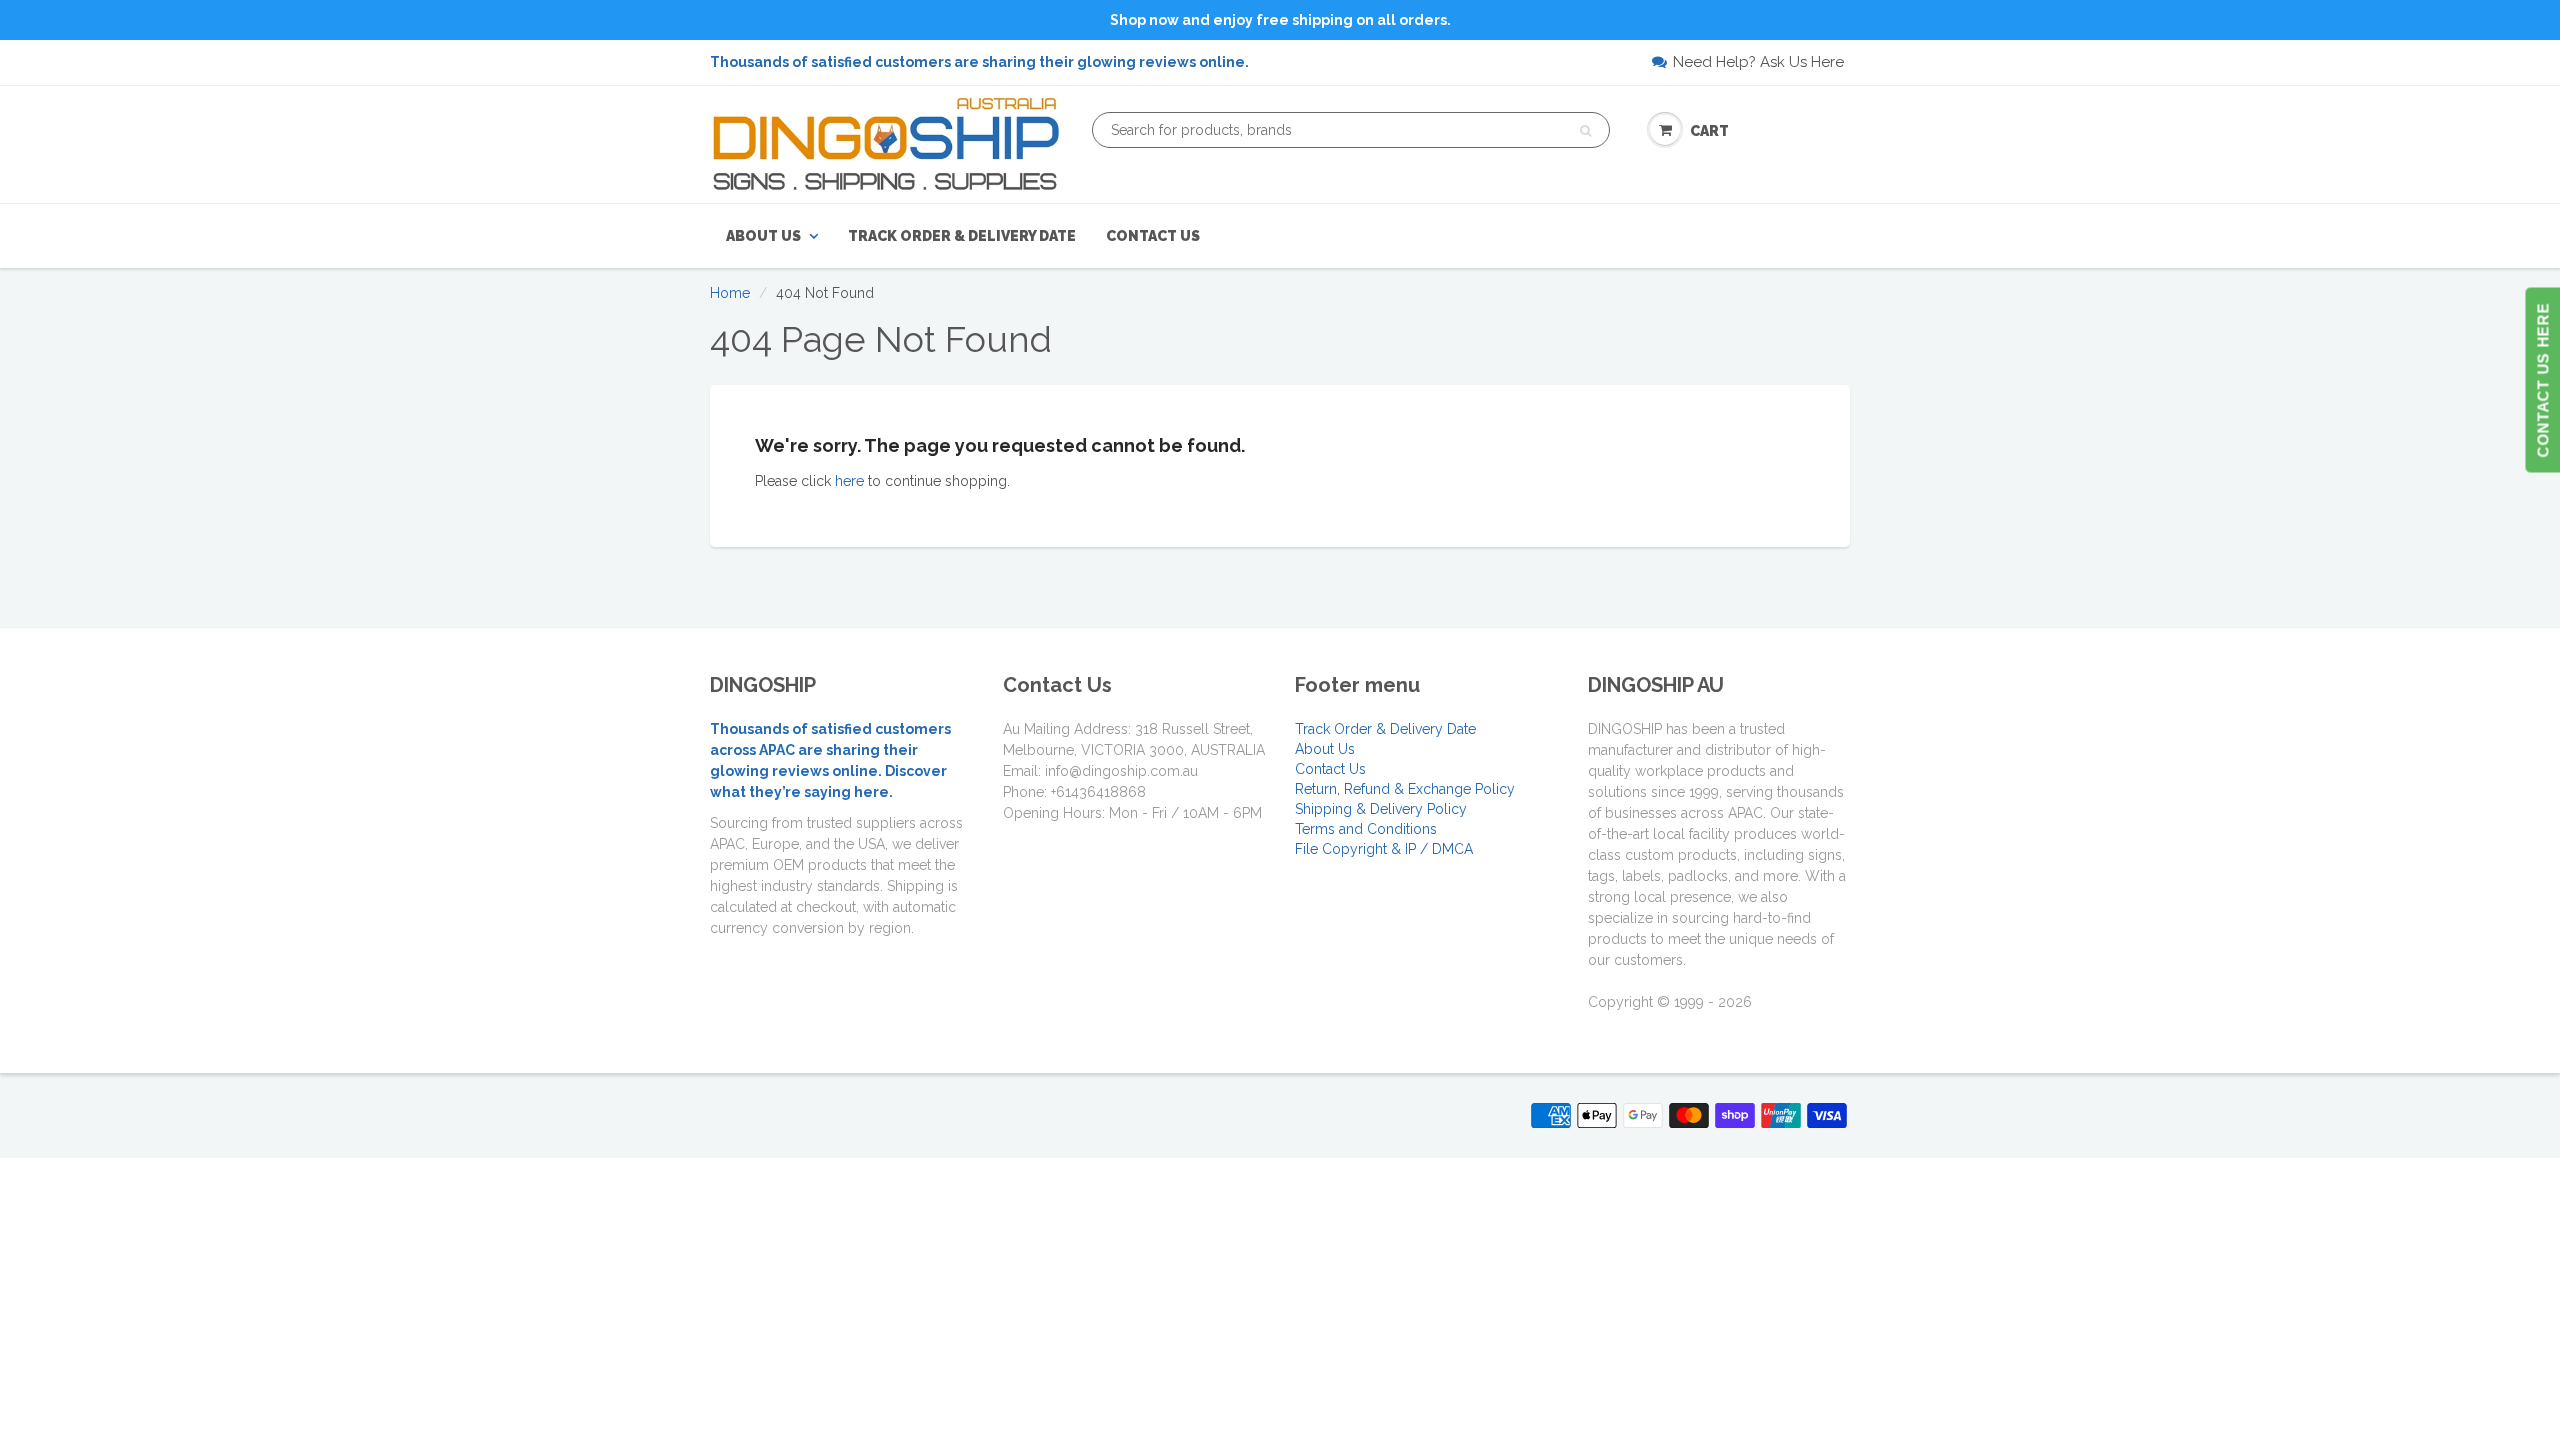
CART (1709, 131)
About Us (763, 236)
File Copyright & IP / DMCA (1384, 849)
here (849, 481)
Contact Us (1153, 236)
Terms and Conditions (1366, 829)
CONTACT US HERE (2542, 380)
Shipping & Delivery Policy (1381, 809)
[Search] (1585, 131)
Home (730, 293)
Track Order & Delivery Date (962, 236)
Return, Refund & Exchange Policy (1405, 789)
